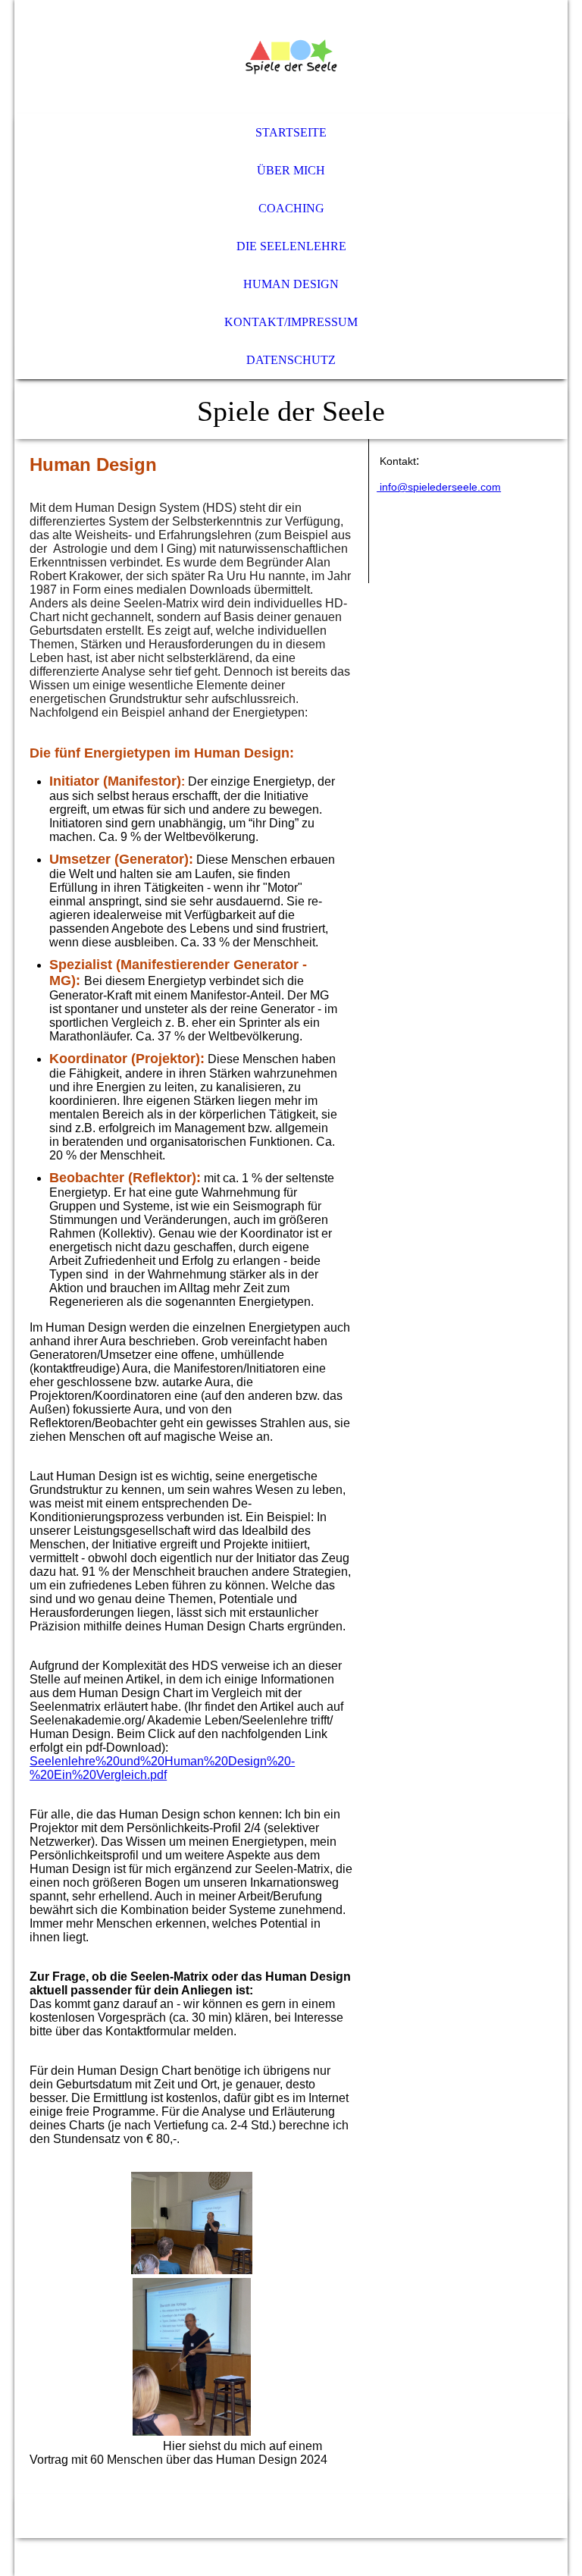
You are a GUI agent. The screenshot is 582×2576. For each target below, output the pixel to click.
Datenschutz (291, 360)
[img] (291, 57)
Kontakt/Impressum (291, 322)
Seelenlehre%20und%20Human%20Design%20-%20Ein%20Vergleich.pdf (162, 1768)
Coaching (291, 208)
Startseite (291, 132)
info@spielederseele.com (439, 487)
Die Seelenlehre (291, 246)
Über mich (291, 170)
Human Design (291, 284)
